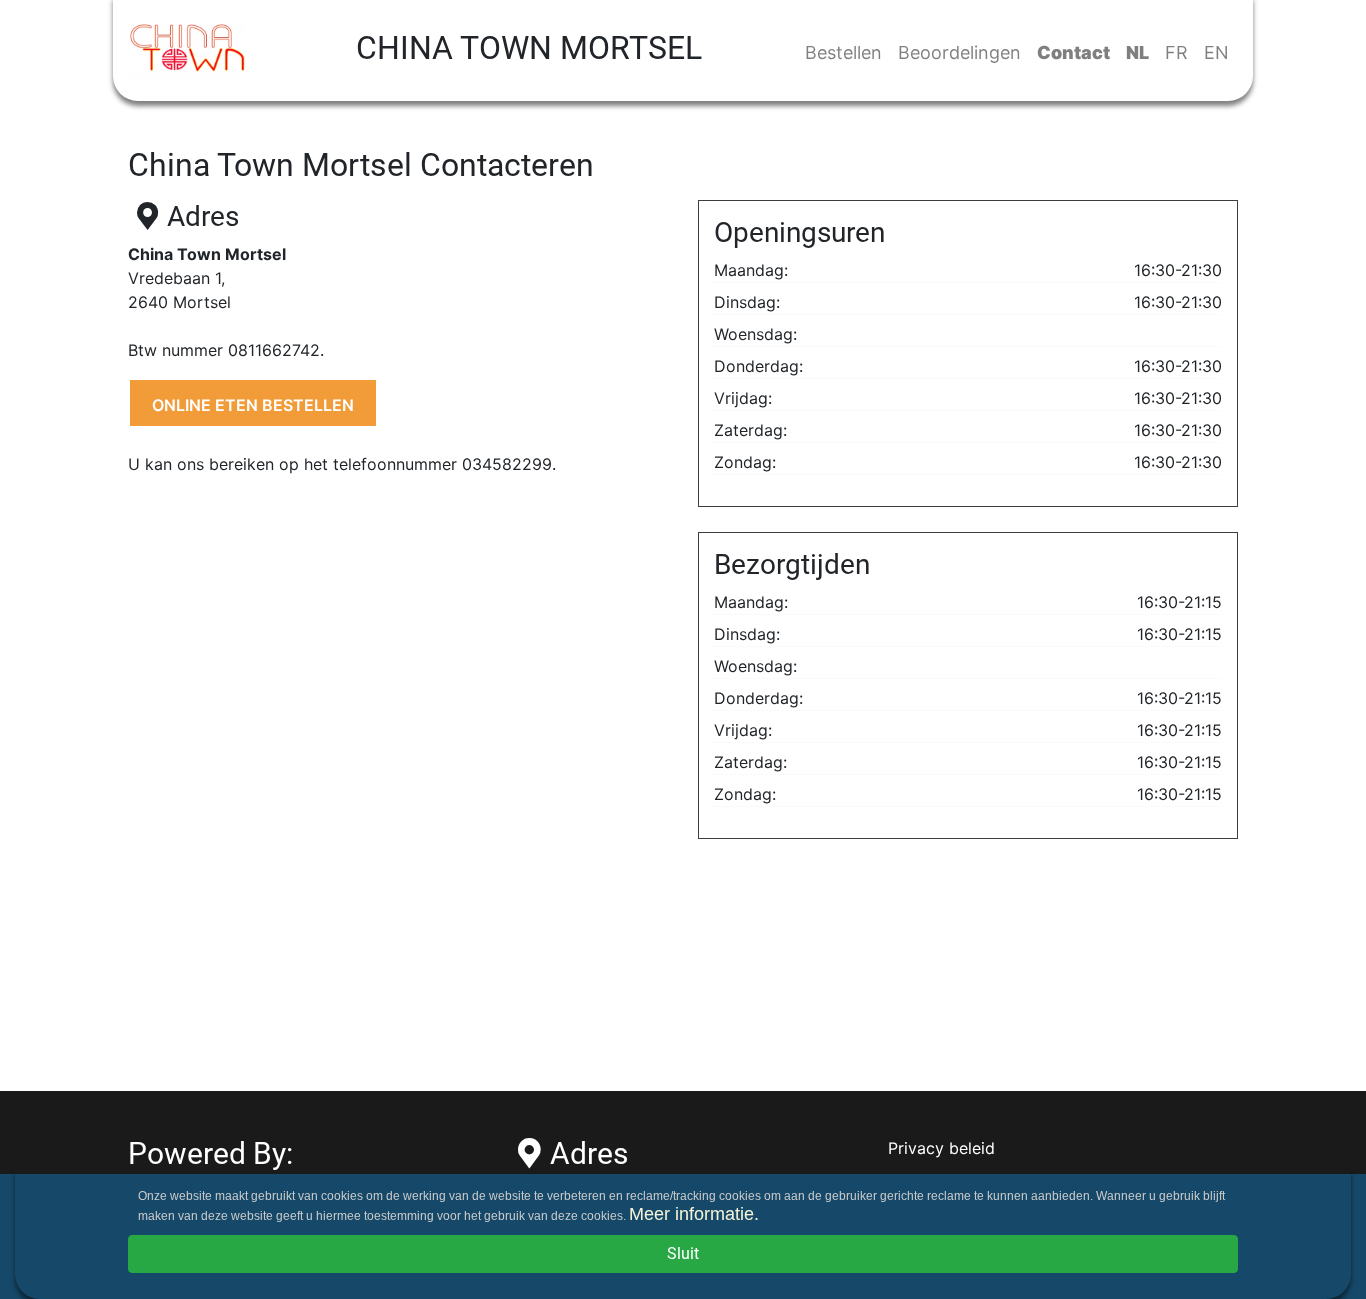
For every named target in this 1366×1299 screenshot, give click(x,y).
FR (1176, 52)
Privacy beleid (941, 1148)
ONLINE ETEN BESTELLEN (253, 405)
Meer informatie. (694, 1214)
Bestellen (843, 52)
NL (1137, 52)
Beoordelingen (959, 52)
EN (1216, 52)
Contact (1073, 52)
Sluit (683, 1253)
